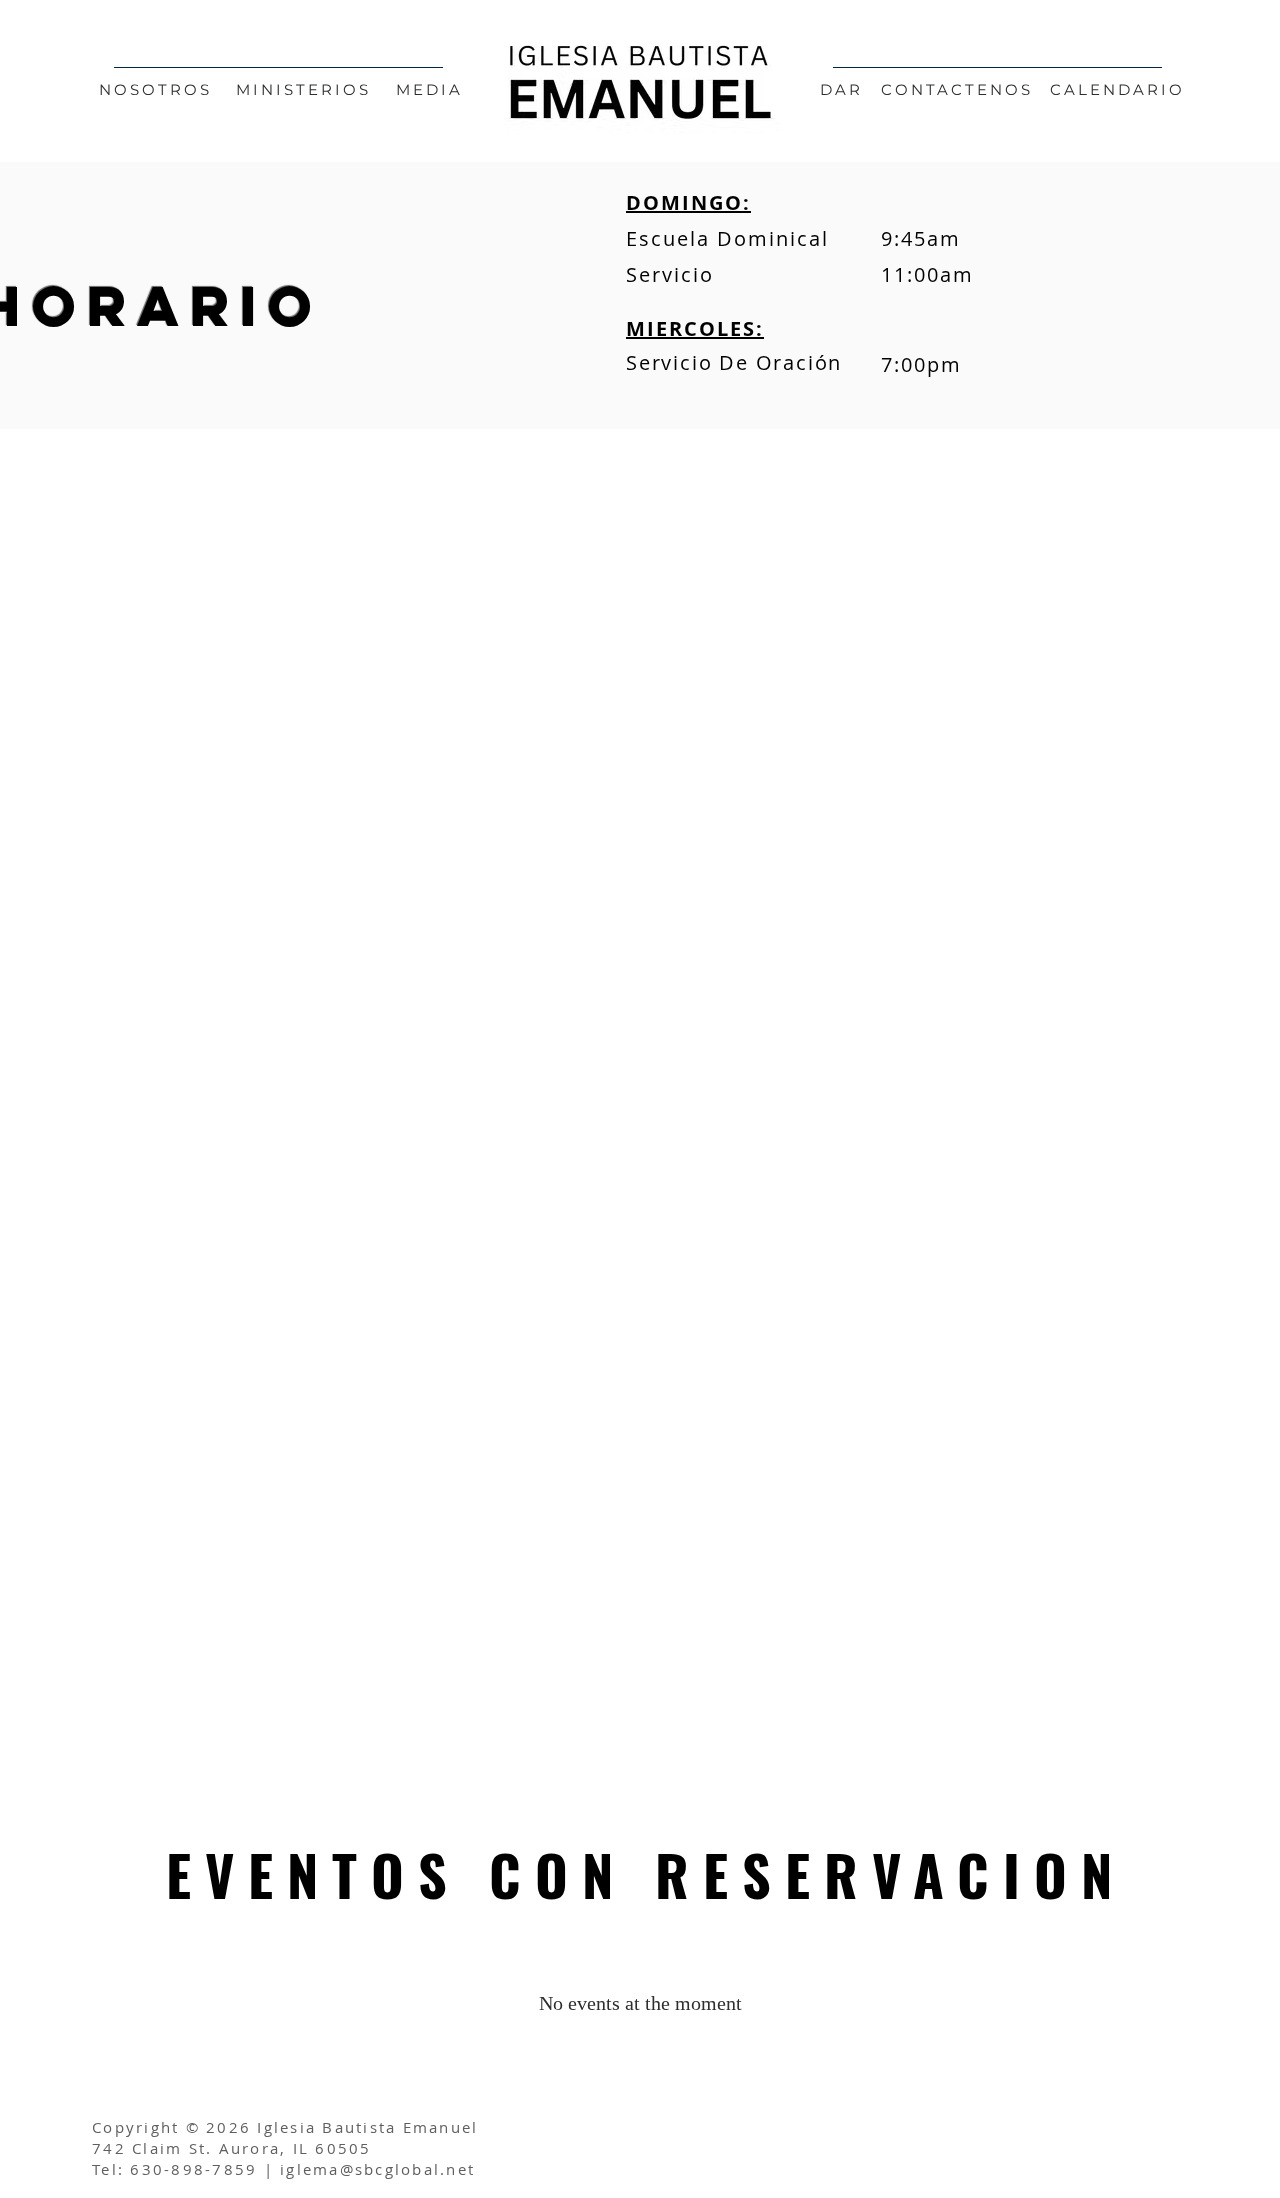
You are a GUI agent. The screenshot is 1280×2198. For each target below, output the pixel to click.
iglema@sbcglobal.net (377, 2169)
